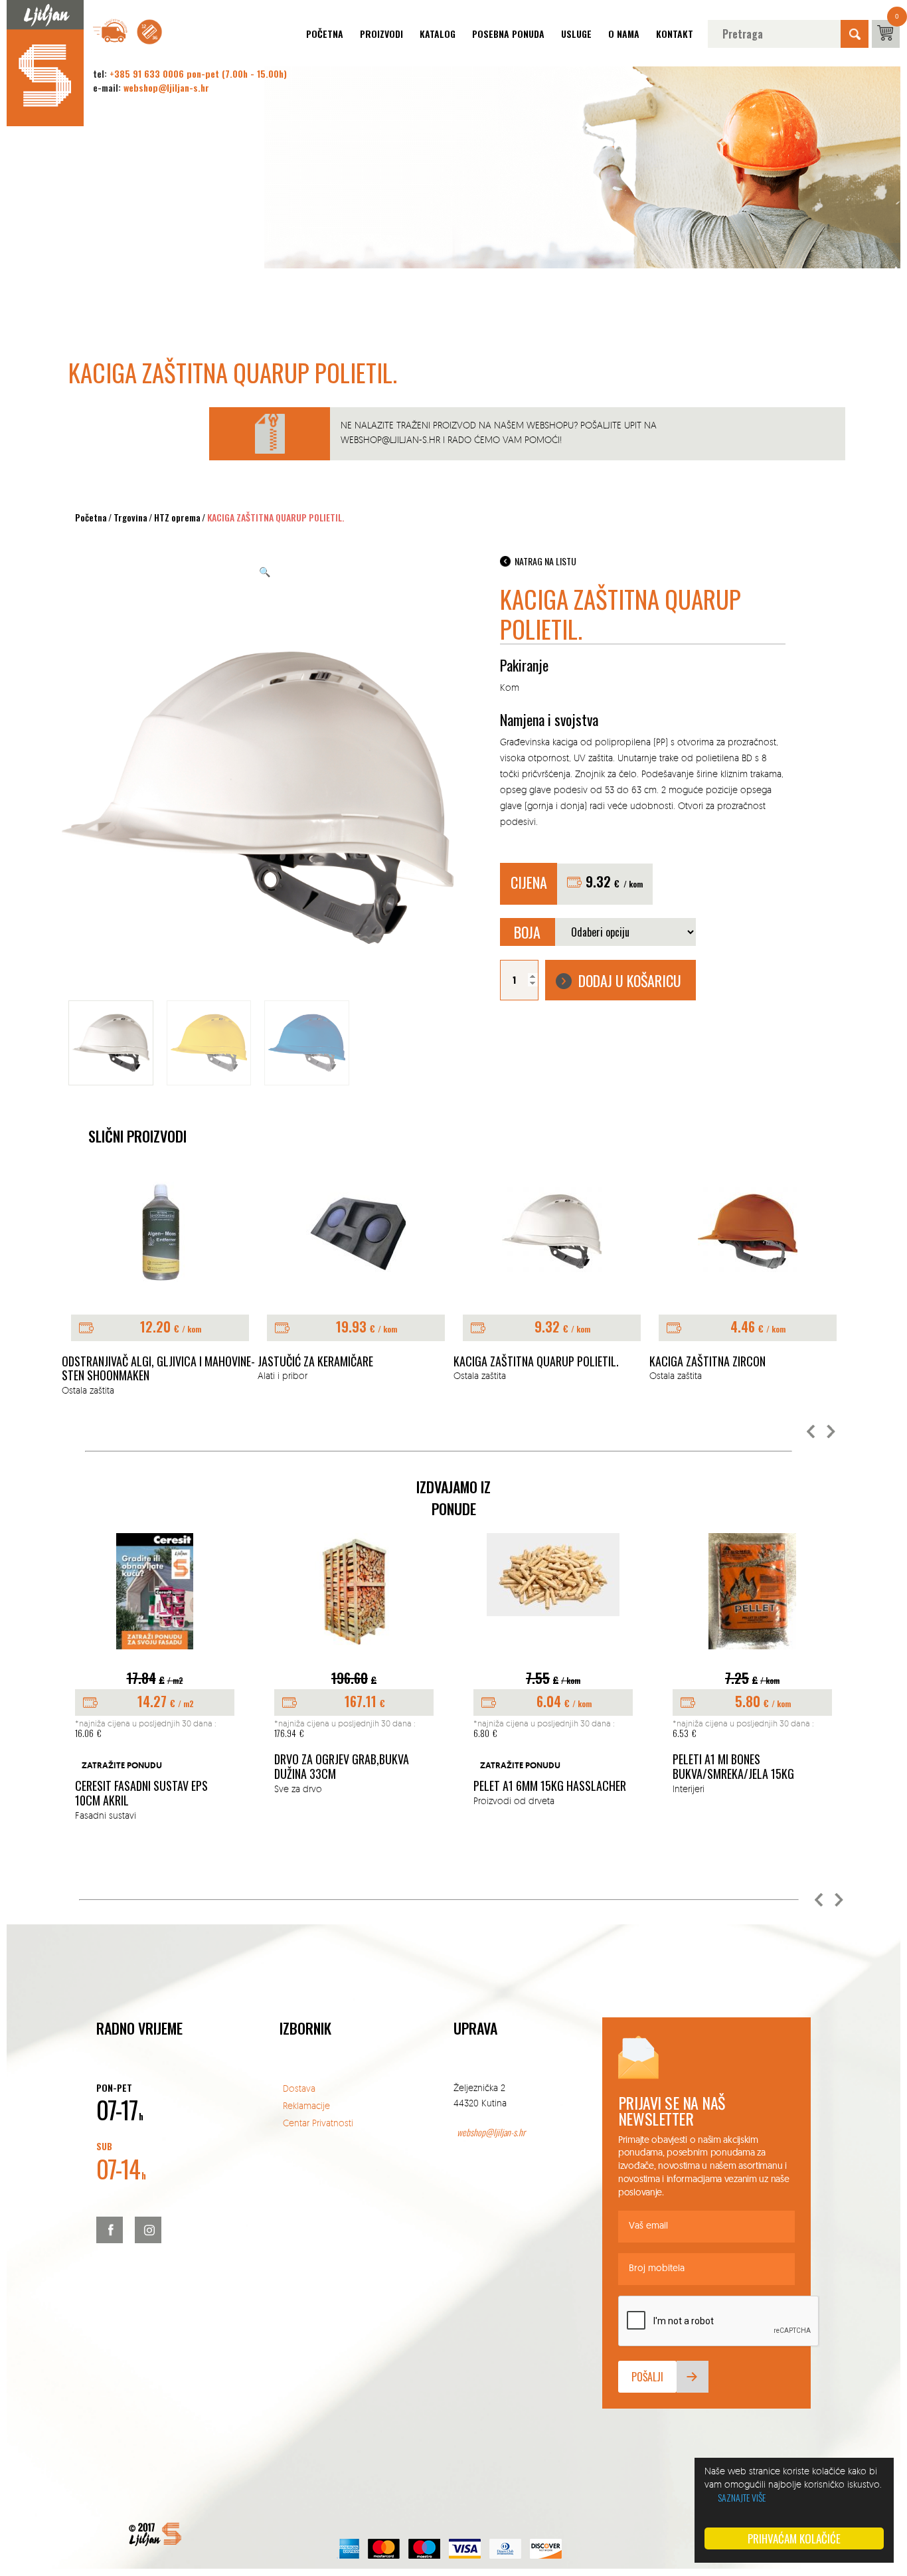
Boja (527, 932)
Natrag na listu (545, 561)
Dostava (299, 2088)
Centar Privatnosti (318, 2123)
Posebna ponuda (508, 34)
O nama (624, 34)
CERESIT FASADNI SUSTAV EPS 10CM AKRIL (141, 1793)
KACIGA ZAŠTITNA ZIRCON (707, 1362)
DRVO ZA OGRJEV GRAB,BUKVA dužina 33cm (342, 1767)
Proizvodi (381, 34)
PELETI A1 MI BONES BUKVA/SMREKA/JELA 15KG (733, 1767)
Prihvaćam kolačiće (794, 2538)
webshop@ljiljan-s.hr (166, 87)
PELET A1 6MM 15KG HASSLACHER (550, 1786)
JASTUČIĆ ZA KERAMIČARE (315, 1362)
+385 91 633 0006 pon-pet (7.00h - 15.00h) (198, 73)
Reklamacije (306, 2105)
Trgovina (130, 517)
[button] (811, 1432)
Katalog (438, 34)
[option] (160, 1290)
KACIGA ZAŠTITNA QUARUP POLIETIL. (536, 1362)
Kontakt (675, 34)
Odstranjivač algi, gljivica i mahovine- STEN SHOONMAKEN (158, 1369)
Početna (325, 34)
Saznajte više (742, 2497)
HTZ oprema (177, 517)
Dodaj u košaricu (630, 980)
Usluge (576, 34)
